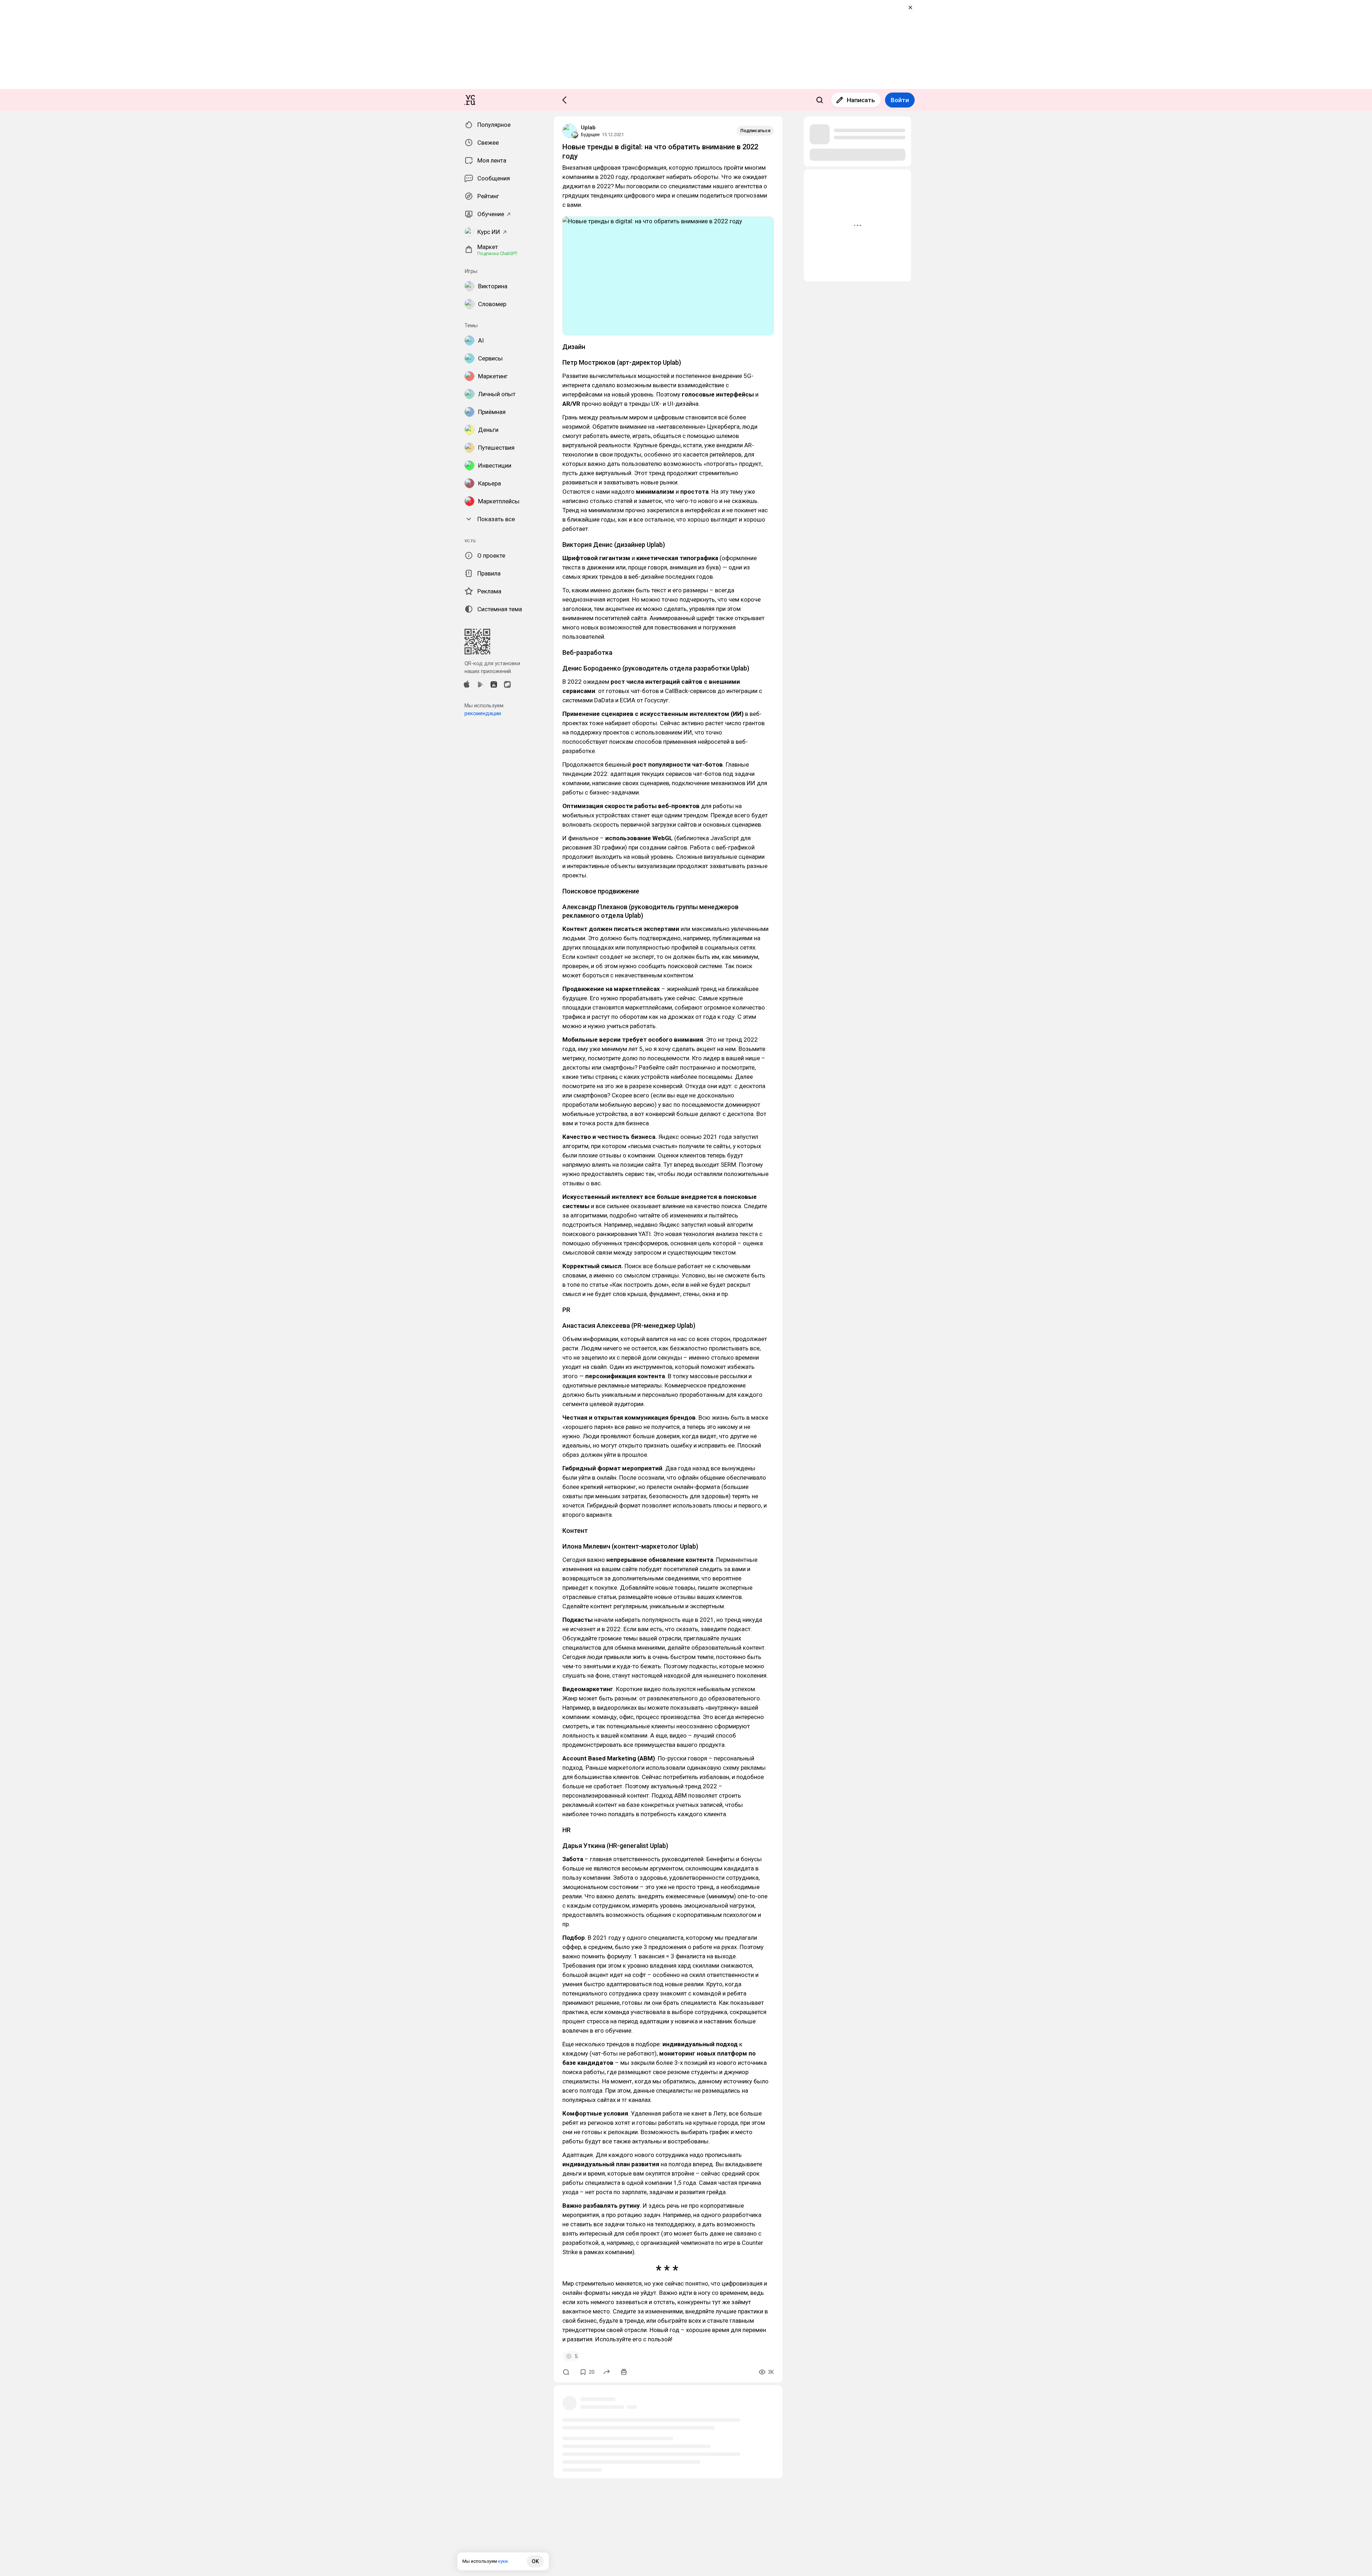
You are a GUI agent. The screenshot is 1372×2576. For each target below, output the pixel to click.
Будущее (590, 134)
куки (503, 2561)
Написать (861, 100)
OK (535, 2561)
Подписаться (755, 131)
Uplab (588, 128)
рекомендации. (483, 713)
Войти (900, 100)
